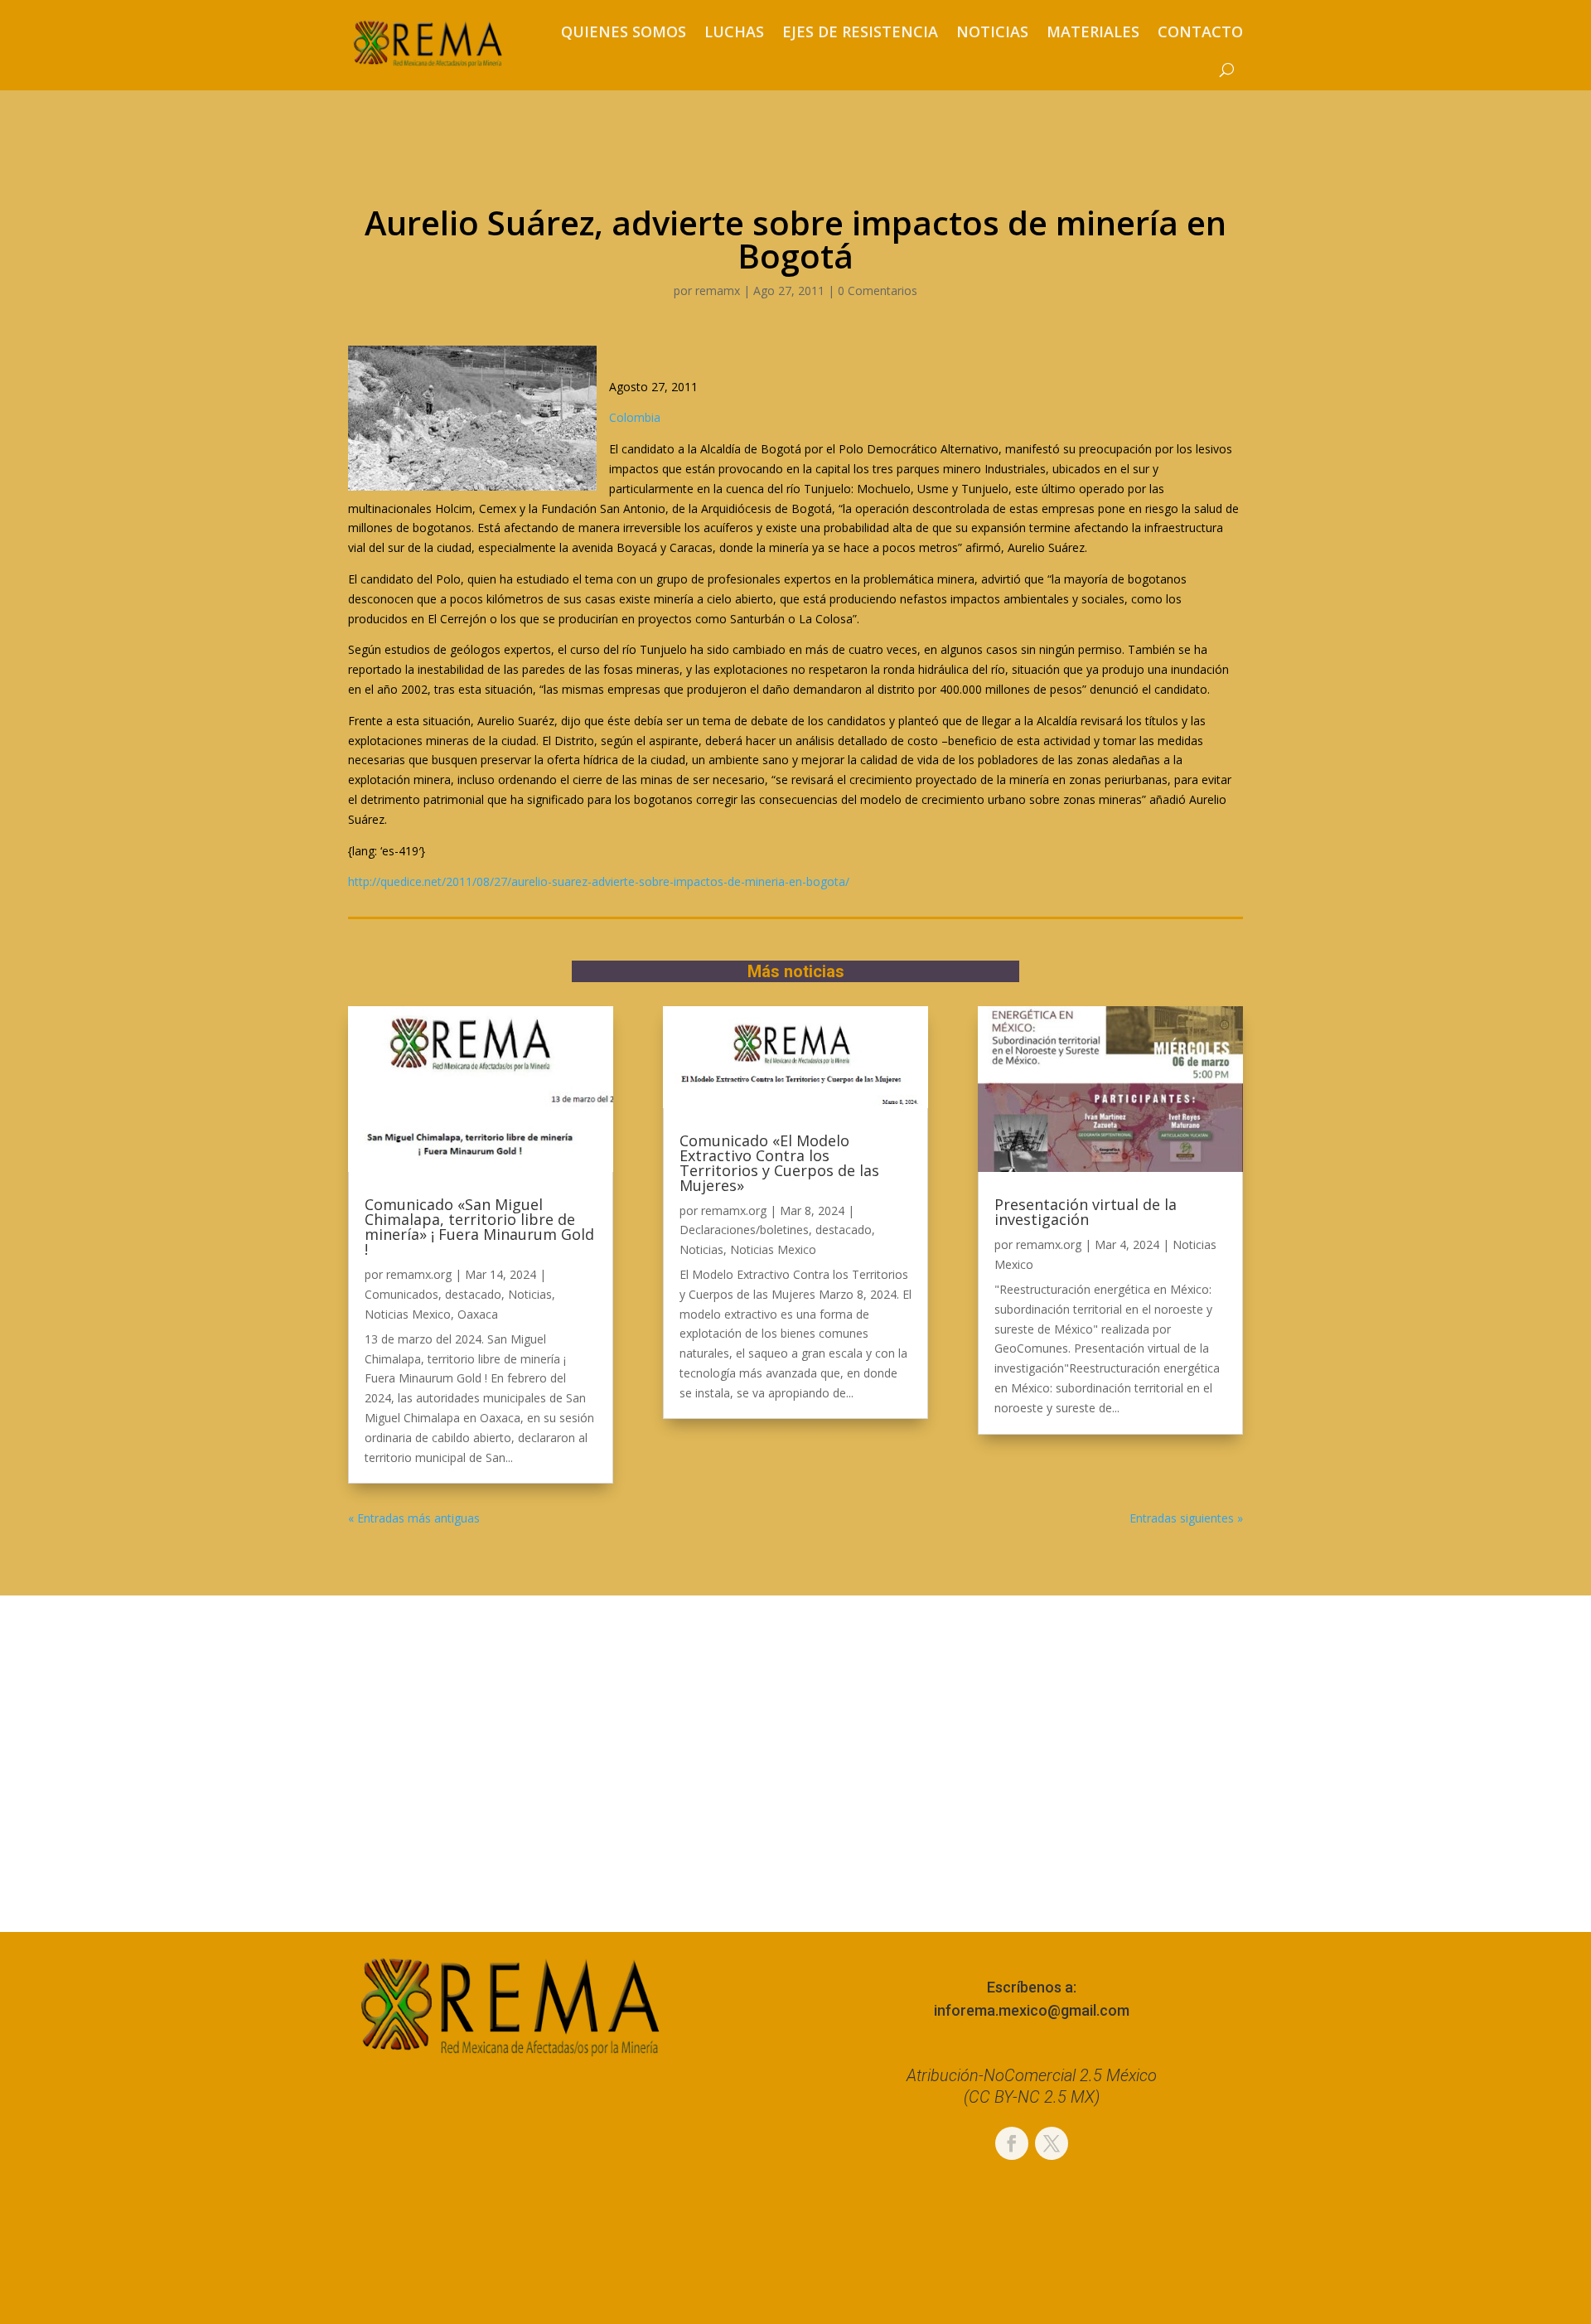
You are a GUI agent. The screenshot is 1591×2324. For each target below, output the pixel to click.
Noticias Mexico (408, 1314)
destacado (473, 1294)
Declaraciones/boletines (744, 1230)
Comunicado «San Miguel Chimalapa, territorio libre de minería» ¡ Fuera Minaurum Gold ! (479, 1227)
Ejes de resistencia (860, 31)
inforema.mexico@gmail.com (1032, 2010)
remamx (718, 290)
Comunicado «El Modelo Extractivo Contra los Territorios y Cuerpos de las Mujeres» (779, 1163)
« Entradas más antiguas (414, 1518)
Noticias (992, 31)
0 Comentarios (878, 290)
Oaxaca (478, 1314)
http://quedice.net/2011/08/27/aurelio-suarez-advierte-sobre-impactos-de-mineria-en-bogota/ (599, 881)
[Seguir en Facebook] (1012, 2143)
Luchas (734, 31)
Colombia (635, 417)
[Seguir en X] (1052, 2143)
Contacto (1200, 31)
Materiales (1093, 31)
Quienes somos (624, 31)
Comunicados (401, 1294)
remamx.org (419, 1274)
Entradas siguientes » (1186, 1518)
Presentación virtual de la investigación (1086, 1212)
